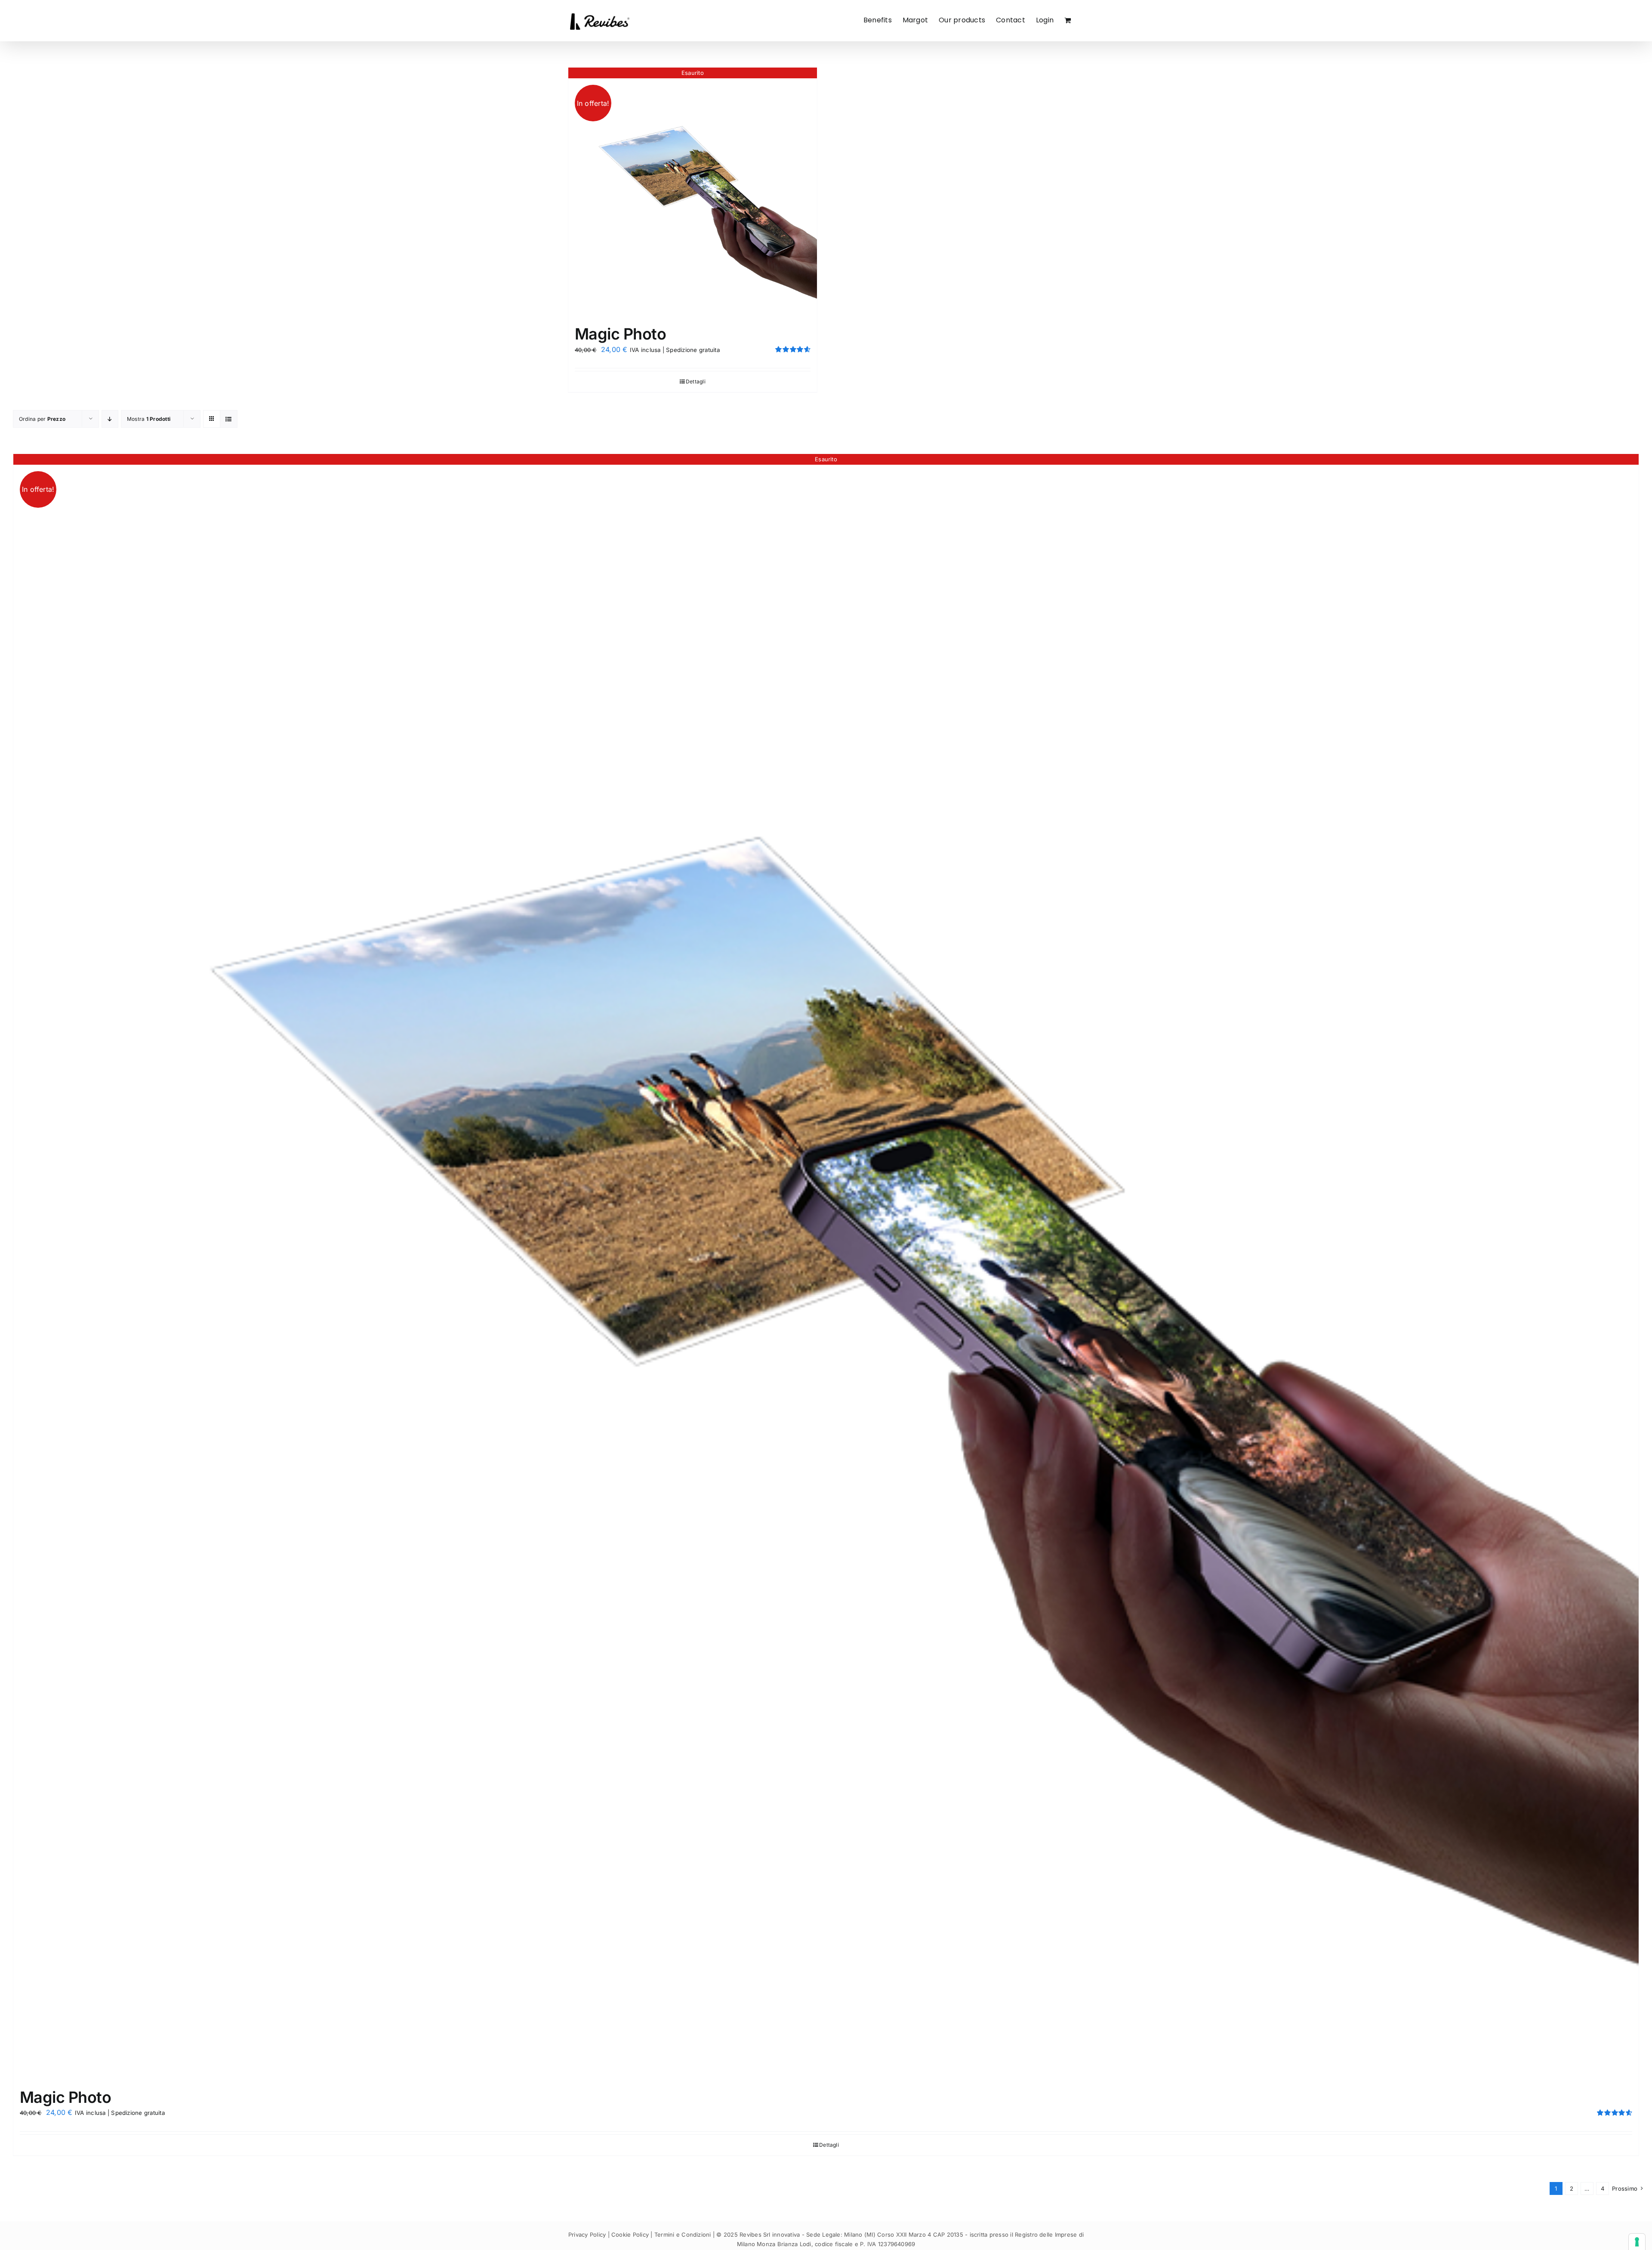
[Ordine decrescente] (110, 419)
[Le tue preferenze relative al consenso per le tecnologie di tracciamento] (1637, 2242)
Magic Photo (620, 334)
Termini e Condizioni (683, 2235)
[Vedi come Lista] (229, 419)
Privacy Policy (587, 2235)
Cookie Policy (630, 2235)
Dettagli (696, 381)
